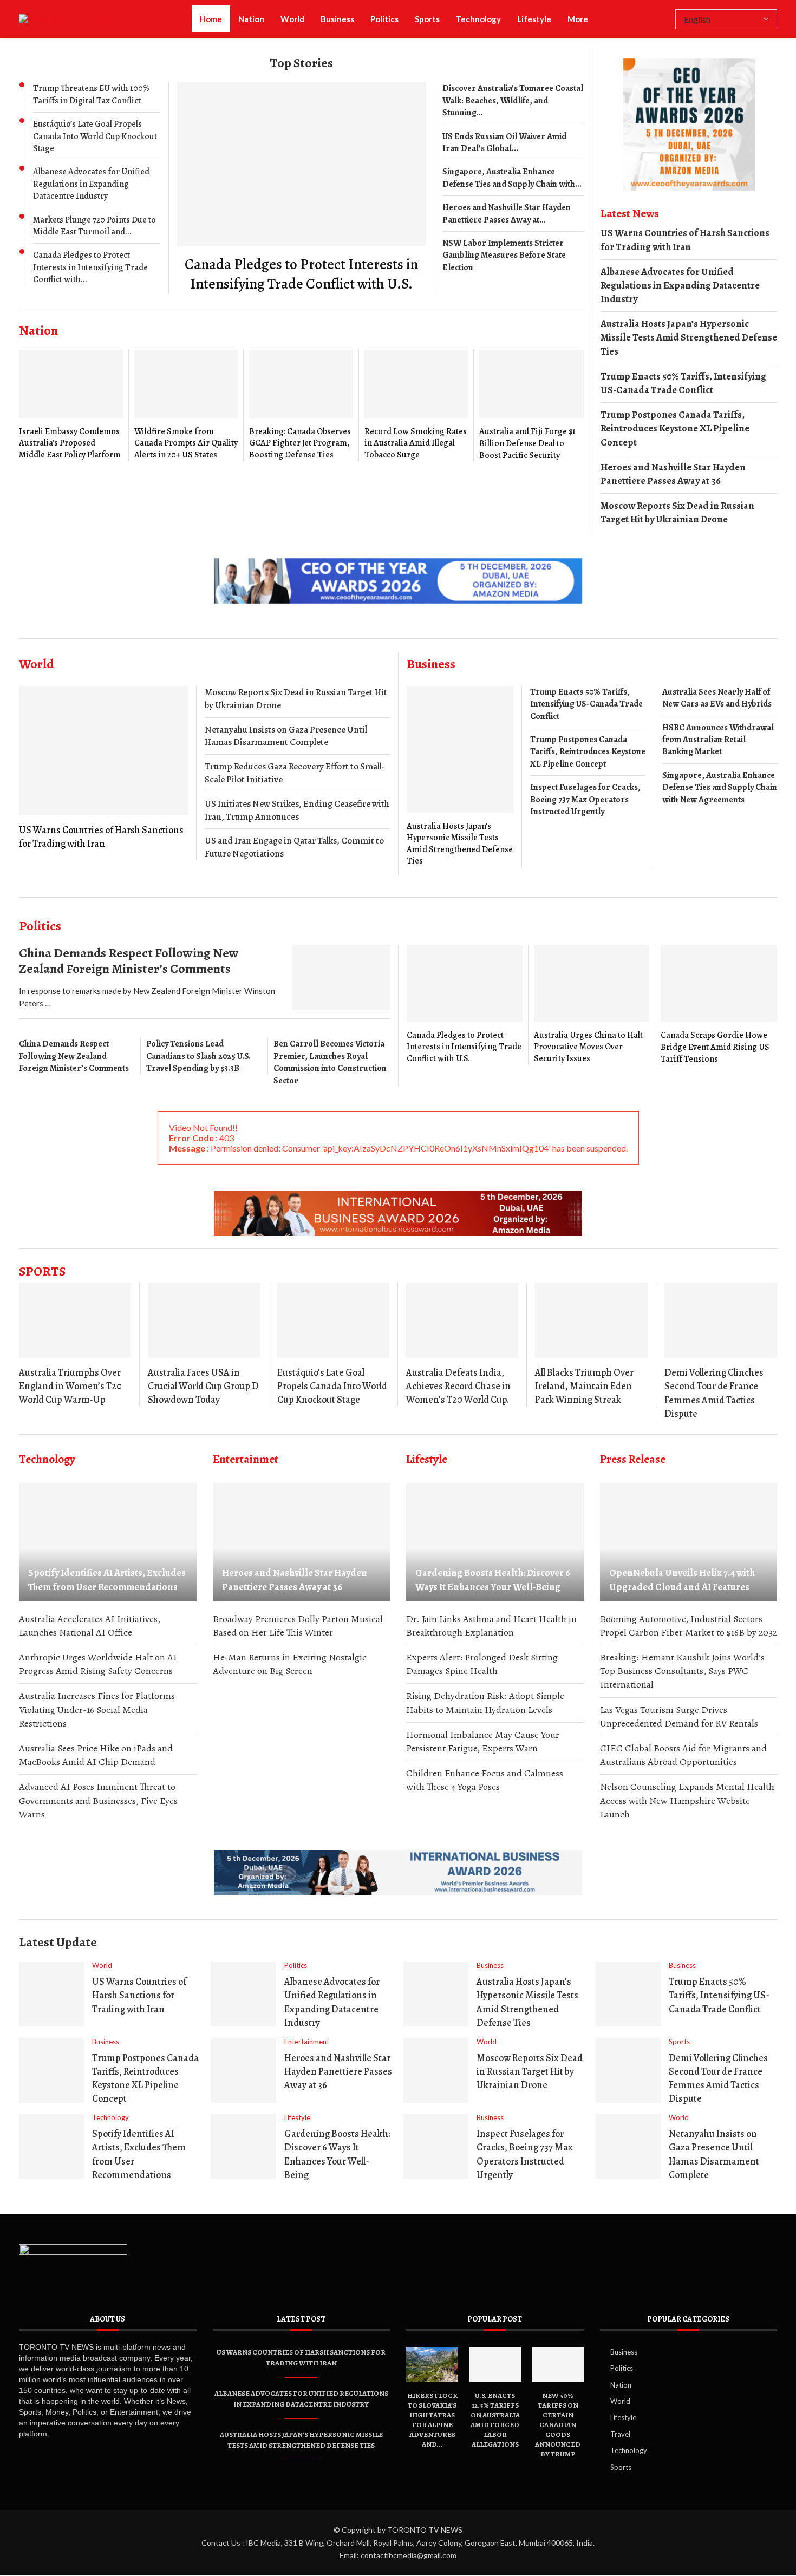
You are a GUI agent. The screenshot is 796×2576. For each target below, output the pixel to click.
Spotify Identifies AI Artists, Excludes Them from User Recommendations (107, 1580)
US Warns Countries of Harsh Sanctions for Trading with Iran (685, 240)
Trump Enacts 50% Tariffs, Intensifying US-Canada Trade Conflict (683, 383)
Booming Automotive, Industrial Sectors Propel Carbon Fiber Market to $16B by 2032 (689, 1626)
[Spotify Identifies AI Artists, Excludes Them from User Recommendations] (108, 1542)
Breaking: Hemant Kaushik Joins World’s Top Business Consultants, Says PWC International (682, 1671)
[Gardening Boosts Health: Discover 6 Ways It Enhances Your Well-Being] (495, 1542)
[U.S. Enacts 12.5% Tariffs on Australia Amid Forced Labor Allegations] (495, 2364)
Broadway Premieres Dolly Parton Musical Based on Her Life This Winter (298, 1626)
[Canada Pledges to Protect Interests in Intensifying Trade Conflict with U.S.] (301, 188)
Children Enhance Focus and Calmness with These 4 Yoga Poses (485, 1780)
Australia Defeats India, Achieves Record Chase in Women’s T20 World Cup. (458, 1386)
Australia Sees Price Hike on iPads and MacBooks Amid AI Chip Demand (96, 1755)
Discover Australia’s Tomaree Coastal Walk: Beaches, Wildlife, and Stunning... (513, 100)
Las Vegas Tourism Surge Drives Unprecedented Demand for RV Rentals (679, 1717)
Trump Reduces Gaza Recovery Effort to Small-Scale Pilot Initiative (295, 773)
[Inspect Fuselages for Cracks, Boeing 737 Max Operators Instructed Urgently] (436, 2146)
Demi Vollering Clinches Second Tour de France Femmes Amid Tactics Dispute (714, 1393)
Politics (384, 19)
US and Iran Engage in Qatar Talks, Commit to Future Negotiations (294, 847)
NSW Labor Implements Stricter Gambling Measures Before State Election (504, 255)
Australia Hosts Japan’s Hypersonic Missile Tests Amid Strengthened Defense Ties (689, 337)
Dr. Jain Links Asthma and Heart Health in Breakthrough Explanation (491, 1626)
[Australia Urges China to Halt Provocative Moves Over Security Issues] (592, 1005)
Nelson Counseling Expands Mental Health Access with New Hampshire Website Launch (687, 1800)
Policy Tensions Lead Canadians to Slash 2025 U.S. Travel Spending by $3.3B (198, 1056)
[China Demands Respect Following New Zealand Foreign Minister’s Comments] (341, 978)
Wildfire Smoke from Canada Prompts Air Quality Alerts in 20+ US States (186, 443)
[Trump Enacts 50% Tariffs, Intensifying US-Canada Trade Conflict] (628, 1994)
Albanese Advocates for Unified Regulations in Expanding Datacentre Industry (91, 184)
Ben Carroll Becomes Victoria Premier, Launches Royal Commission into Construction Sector (330, 1062)
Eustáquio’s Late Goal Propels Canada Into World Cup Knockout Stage (95, 136)
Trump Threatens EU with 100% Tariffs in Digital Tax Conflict (91, 94)
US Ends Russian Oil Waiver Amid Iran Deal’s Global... (504, 142)
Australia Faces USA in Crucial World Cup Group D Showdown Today (203, 1386)
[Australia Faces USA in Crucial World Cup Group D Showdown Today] (204, 1320)
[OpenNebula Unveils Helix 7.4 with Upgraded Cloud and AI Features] (689, 1542)
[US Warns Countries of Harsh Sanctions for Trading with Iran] (103, 768)
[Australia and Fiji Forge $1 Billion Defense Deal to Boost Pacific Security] (531, 406)
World (292, 19)
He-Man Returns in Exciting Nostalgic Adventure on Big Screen (290, 1664)
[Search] (664, 20)
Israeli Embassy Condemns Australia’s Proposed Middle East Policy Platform (70, 443)
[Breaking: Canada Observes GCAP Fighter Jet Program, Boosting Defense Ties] (301, 405)
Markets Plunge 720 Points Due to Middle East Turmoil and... (94, 226)
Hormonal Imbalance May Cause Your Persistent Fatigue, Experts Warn (483, 1741)
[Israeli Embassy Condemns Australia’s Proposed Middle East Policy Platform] (71, 405)
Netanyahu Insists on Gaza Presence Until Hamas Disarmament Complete (286, 736)
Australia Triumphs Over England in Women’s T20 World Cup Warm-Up (70, 1386)
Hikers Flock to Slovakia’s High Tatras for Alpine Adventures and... (432, 2420)
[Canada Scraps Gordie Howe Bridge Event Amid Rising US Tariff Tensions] (719, 1005)
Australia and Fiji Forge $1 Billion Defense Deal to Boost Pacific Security (527, 443)
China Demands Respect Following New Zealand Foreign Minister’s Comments (129, 961)
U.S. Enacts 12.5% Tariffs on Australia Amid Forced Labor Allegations (495, 2420)
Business (337, 19)
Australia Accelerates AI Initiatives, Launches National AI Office (90, 1626)
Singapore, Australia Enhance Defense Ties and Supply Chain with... (512, 178)
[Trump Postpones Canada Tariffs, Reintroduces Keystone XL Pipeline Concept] (51, 2070)
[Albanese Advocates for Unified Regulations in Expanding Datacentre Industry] (244, 1994)
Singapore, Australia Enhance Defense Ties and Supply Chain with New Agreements (720, 787)
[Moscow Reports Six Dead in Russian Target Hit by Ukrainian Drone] (436, 2070)
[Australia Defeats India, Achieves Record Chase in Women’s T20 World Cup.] (462, 1320)
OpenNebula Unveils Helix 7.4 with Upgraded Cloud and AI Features (682, 1580)
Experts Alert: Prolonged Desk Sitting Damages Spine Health (482, 1664)
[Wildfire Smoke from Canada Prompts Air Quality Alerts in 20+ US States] (186, 405)
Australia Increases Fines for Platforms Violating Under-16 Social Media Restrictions (97, 1709)
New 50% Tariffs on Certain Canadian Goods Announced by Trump (558, 2425)
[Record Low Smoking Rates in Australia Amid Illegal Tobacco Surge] (416, 405)
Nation (251, 19)
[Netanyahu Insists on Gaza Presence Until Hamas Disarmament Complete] (628, 2146)
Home (211, 19)
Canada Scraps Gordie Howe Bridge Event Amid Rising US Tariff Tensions (715, 1047)
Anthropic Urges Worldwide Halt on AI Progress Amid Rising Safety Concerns (98, 1664)
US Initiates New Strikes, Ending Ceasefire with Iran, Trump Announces (297, 810)
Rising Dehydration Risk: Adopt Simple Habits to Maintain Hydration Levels (485, 1702)
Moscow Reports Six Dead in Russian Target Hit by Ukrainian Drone (677, 512)
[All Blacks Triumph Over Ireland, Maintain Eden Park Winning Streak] (591, 1320)
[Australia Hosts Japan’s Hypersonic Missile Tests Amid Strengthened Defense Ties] (460, 777)
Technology (478, 19)
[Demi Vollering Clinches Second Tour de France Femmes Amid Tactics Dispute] (721, 1320)
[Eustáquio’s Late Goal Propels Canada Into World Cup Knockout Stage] (333, 1320)
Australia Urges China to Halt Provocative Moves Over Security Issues (588, 1047)
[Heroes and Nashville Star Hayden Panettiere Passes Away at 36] (302, 1542)
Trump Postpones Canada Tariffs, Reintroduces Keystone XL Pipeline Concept (675, 428)
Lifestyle (534, 19)
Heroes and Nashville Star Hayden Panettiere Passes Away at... (507, 213)
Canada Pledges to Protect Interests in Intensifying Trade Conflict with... (90, 267)
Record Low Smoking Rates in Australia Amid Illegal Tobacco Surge (416, 443)
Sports (427, 19)
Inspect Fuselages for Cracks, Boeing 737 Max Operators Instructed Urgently (585, 799)
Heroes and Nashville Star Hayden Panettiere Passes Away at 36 (673, 474)
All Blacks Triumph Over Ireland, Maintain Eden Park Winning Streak (584, 1386)
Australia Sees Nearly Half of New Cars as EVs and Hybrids (717, 698)
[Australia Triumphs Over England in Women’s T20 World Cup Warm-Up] (75, 1320)
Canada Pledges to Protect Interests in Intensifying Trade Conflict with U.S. (301, 274)
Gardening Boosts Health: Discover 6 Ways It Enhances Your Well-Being (493, 1580)
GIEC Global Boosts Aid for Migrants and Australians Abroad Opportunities (683, 1755)
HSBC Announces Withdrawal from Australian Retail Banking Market (718, 740)
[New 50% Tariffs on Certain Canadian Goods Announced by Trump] (558, 2364)
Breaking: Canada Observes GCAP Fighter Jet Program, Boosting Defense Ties (300, 443)
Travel (620, 2434)
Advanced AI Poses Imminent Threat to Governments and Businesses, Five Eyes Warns (98, 1800)
